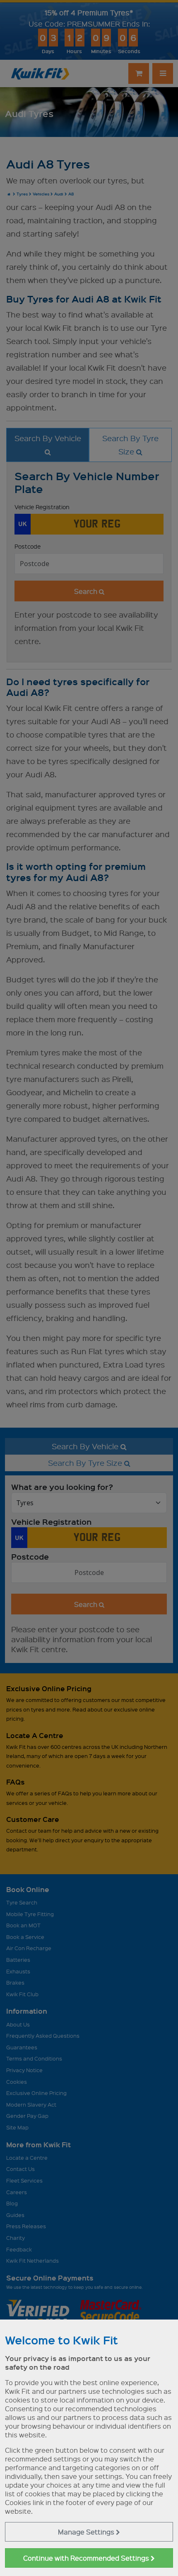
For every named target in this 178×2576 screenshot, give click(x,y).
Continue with (87, 2558)
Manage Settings (87, 2532)
